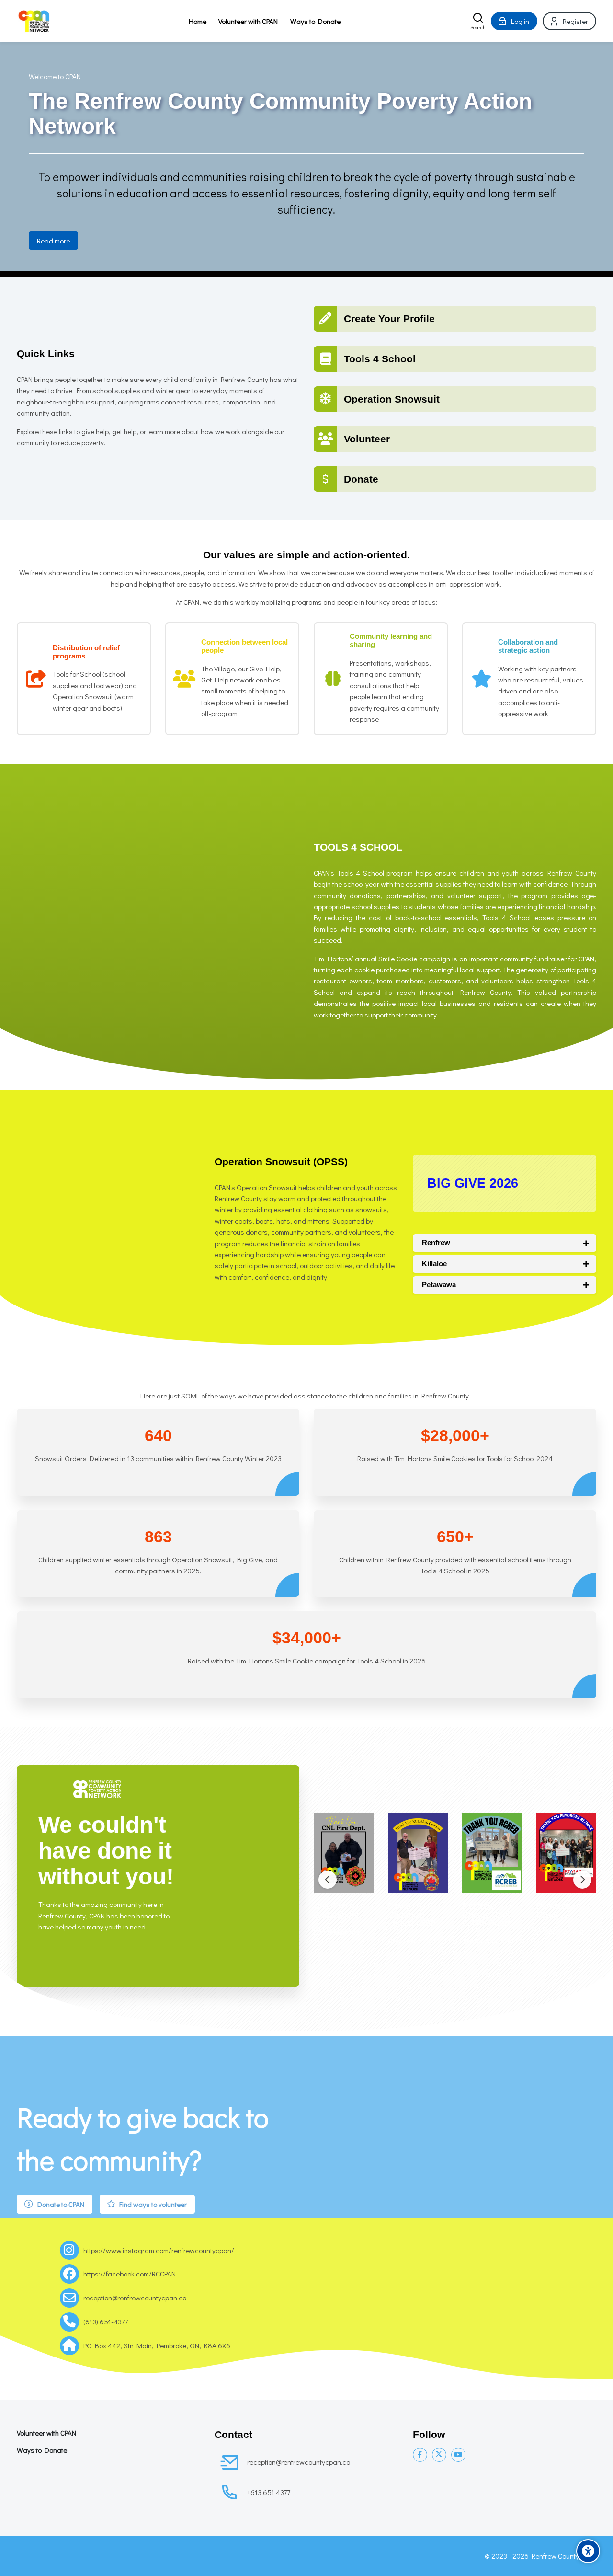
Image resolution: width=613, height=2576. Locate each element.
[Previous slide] (328, 1880)
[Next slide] (582, 1880)
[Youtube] (458, 2455)
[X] (439, 2455)
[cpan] (33, 21)
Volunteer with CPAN (46, 2433)
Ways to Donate (42, 2450)
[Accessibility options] (588, 2551)
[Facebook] (420, 2455)
